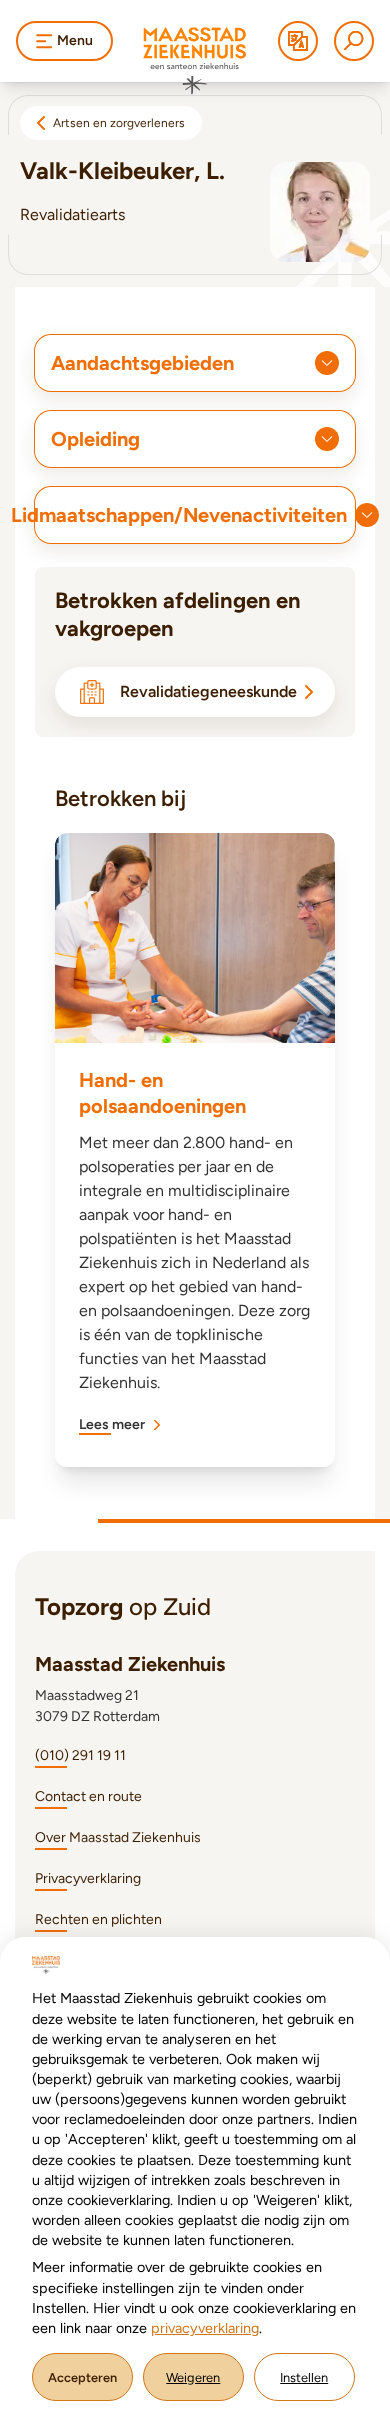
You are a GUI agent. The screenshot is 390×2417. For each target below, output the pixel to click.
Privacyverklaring (88, 1878)
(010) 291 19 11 (80, 1755)
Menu (75, 40)
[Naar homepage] (195, 61)
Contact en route (88, 1796)
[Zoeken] (354, 41)
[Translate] (298, 41)
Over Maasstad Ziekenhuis (118, 1837)
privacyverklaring (205, 2328)
